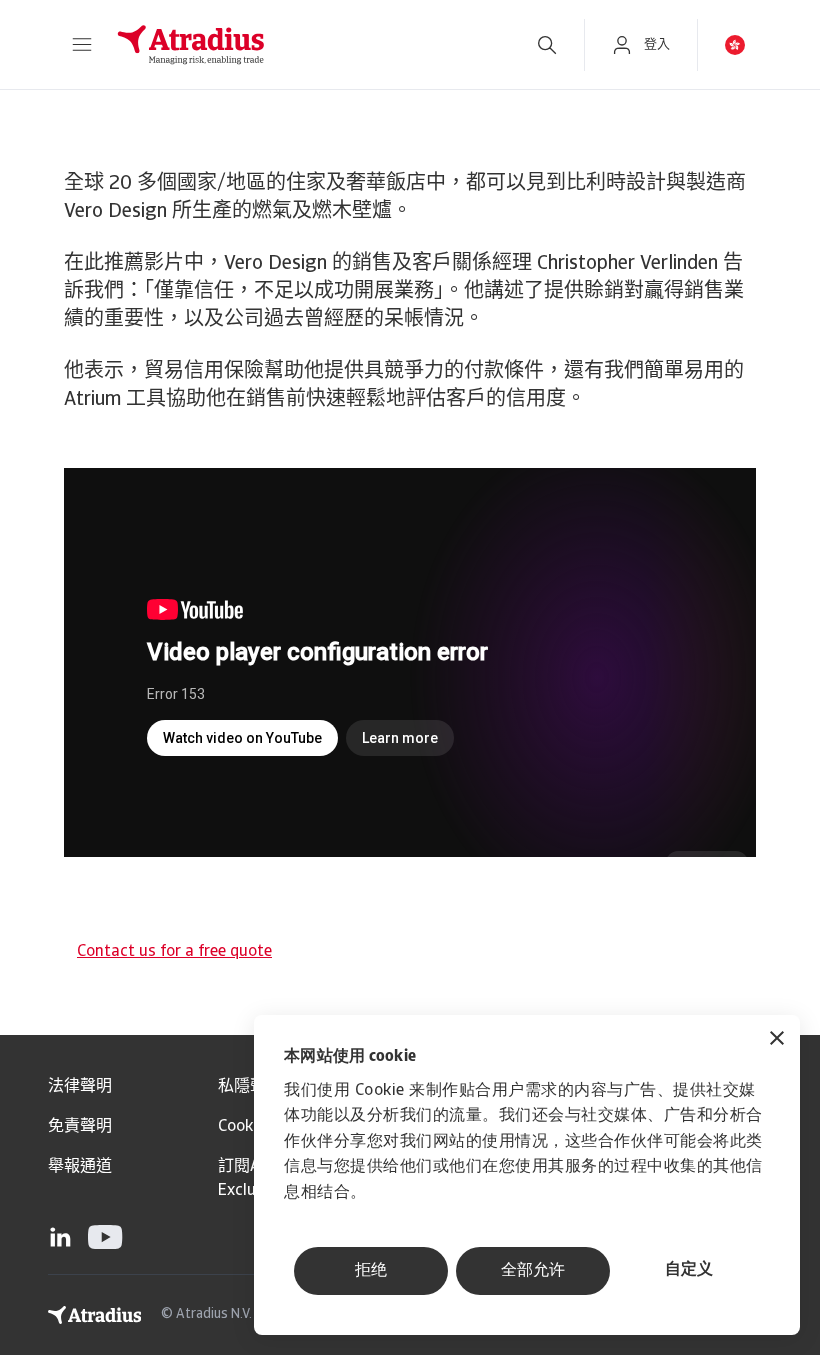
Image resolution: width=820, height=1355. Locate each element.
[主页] (305, 45)
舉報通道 (80, 1167)
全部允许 (533, 1271)
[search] (547, 45)
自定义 (689, 1270)
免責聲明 (80, 1127)
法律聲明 (80, 1087)
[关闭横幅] (777, 1040)
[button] (82, 45)
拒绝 (371, 1271)
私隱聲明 (250, 1087)
